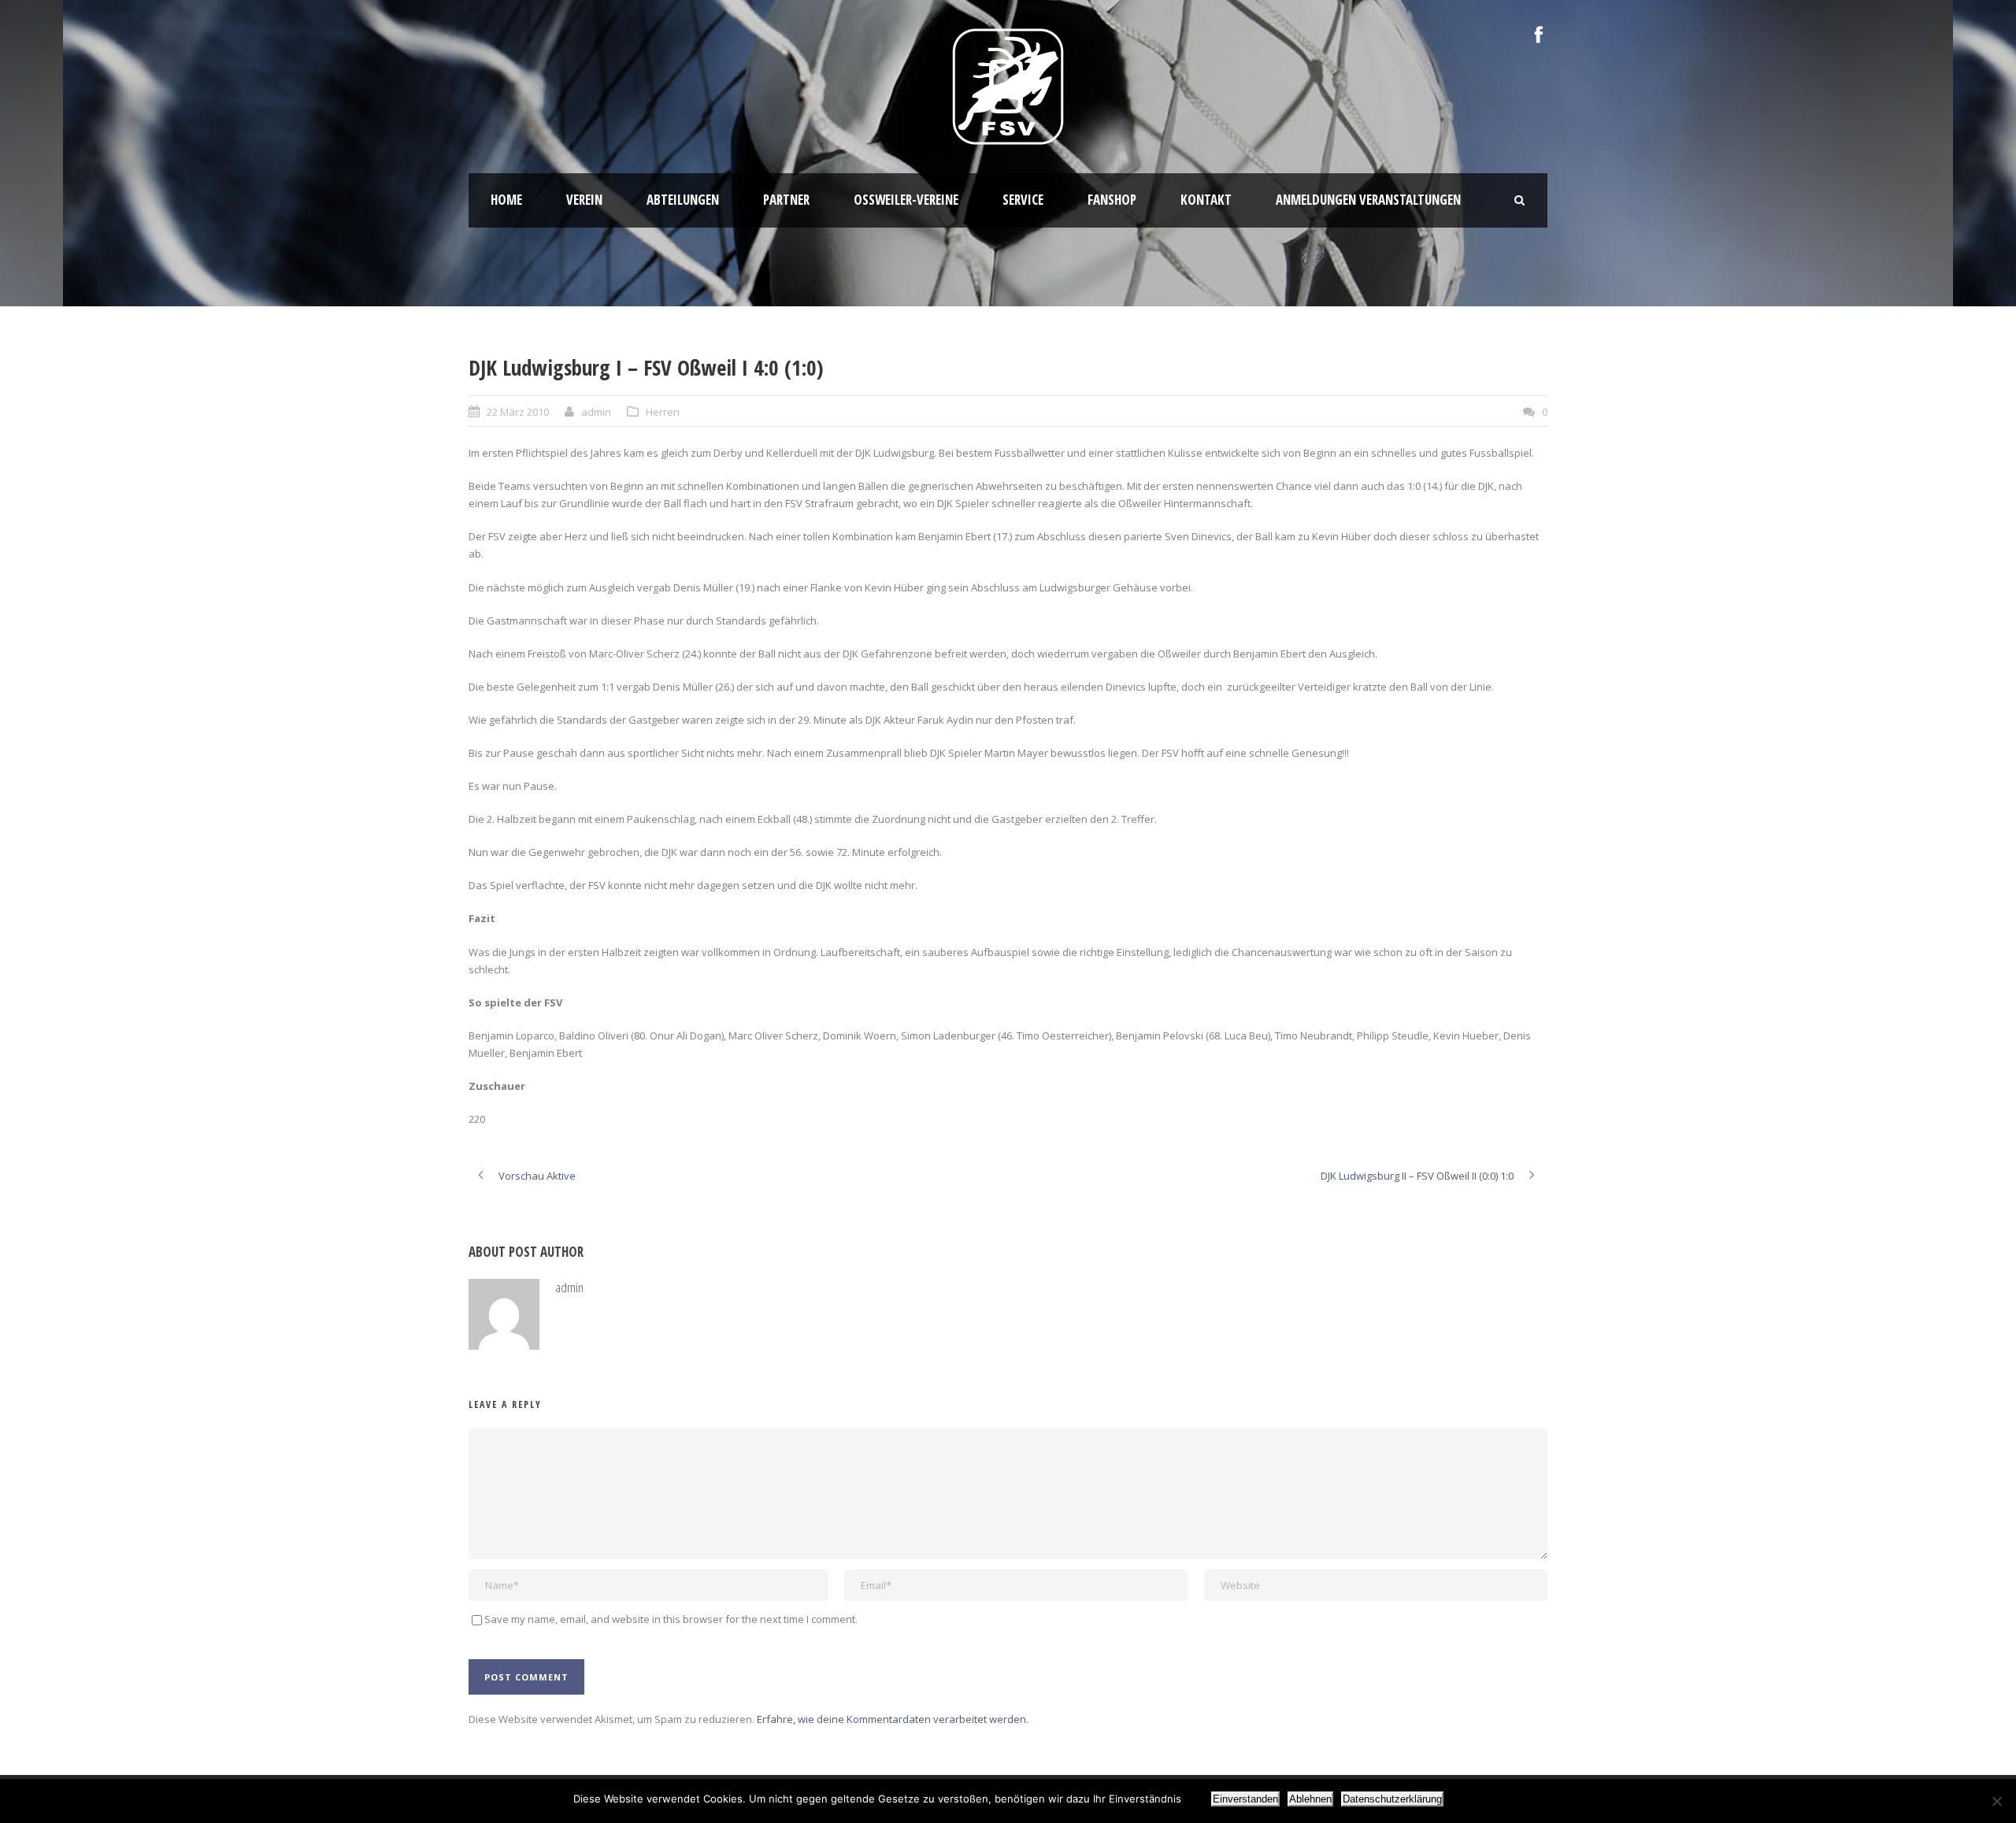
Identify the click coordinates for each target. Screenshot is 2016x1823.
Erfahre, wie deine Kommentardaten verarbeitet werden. (893, 1719)
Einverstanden (1245, 1799)
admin (596, 412)
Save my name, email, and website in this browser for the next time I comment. (671, 1619)
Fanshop (1112, 200)
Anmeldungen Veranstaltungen (1368, 200)
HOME (506, 200)
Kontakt (1206, 200)
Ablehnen (1310, 1799)
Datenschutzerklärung (1392, 1799)
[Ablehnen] (1996, 1801)
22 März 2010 (518, 412)
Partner (786, 200)
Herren (663, 412)
